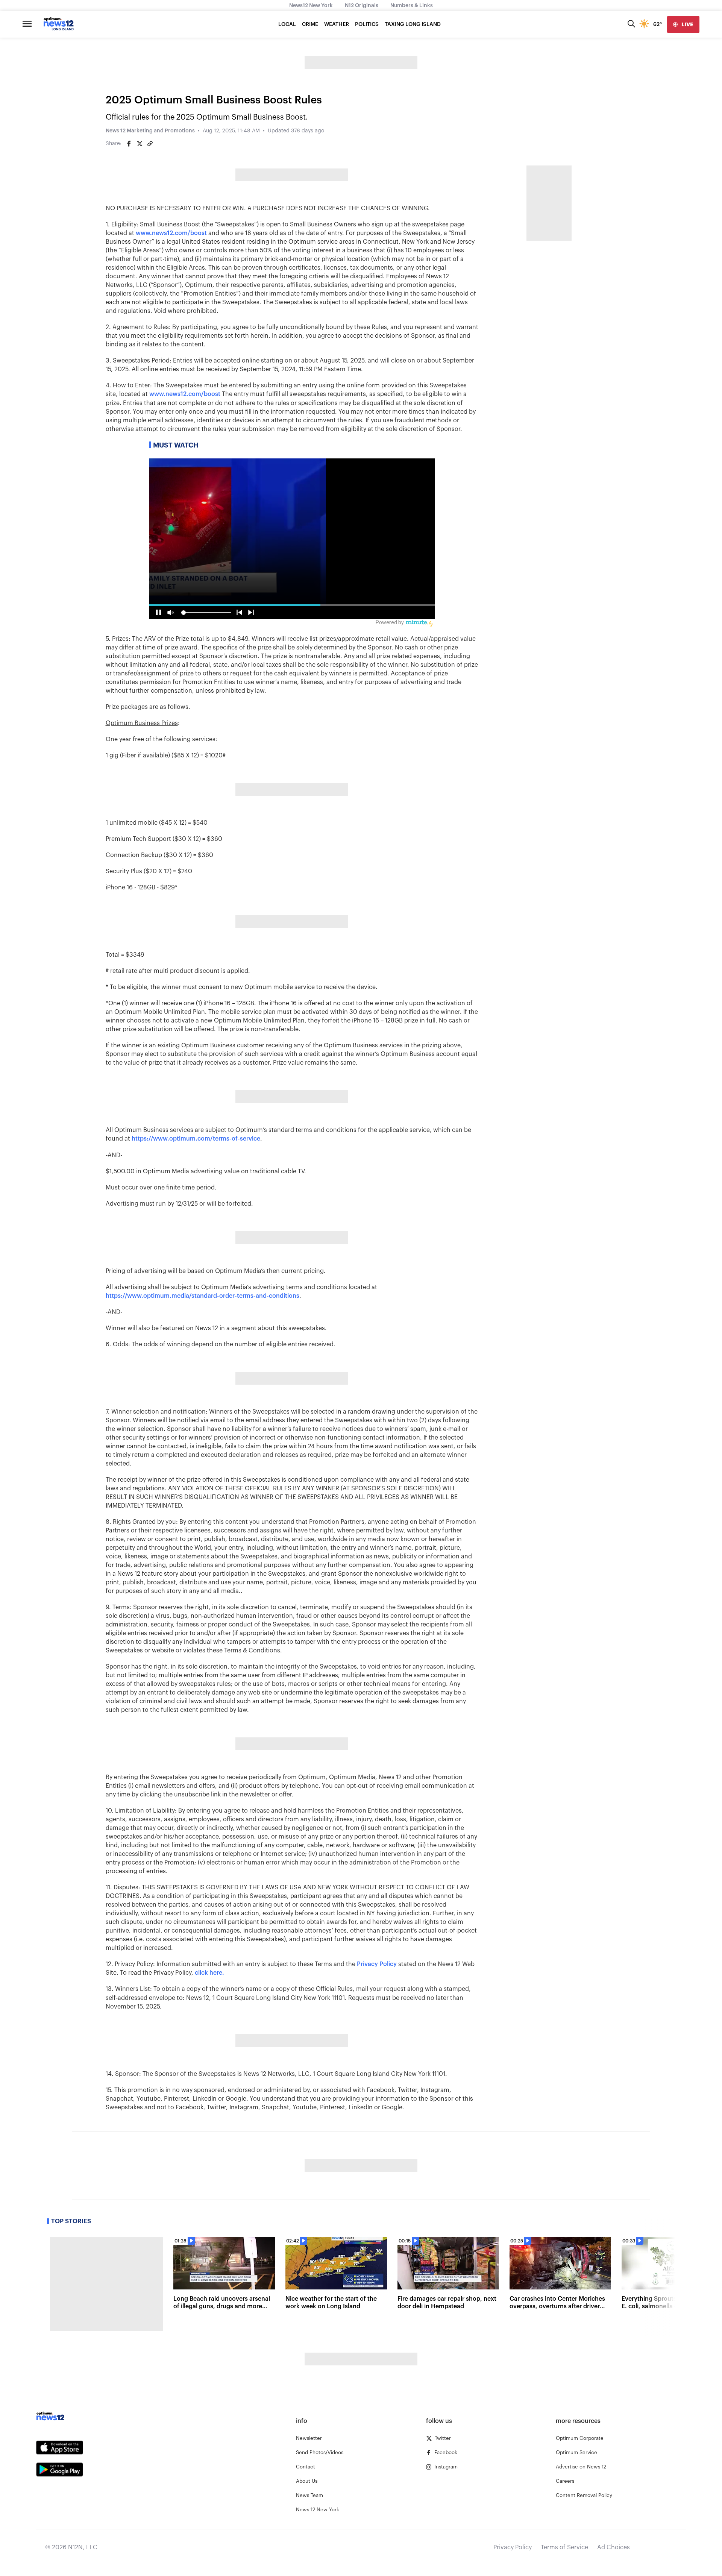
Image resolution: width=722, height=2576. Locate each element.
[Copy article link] (150, 144)
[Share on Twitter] (140, 144)
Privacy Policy (377, 1964)
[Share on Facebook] (129, 144)
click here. (209, 1973)
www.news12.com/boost (171, 233)
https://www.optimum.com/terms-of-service (196, 1139)
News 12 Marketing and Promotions (150, 131)
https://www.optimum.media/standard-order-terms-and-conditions (202, 1296)
